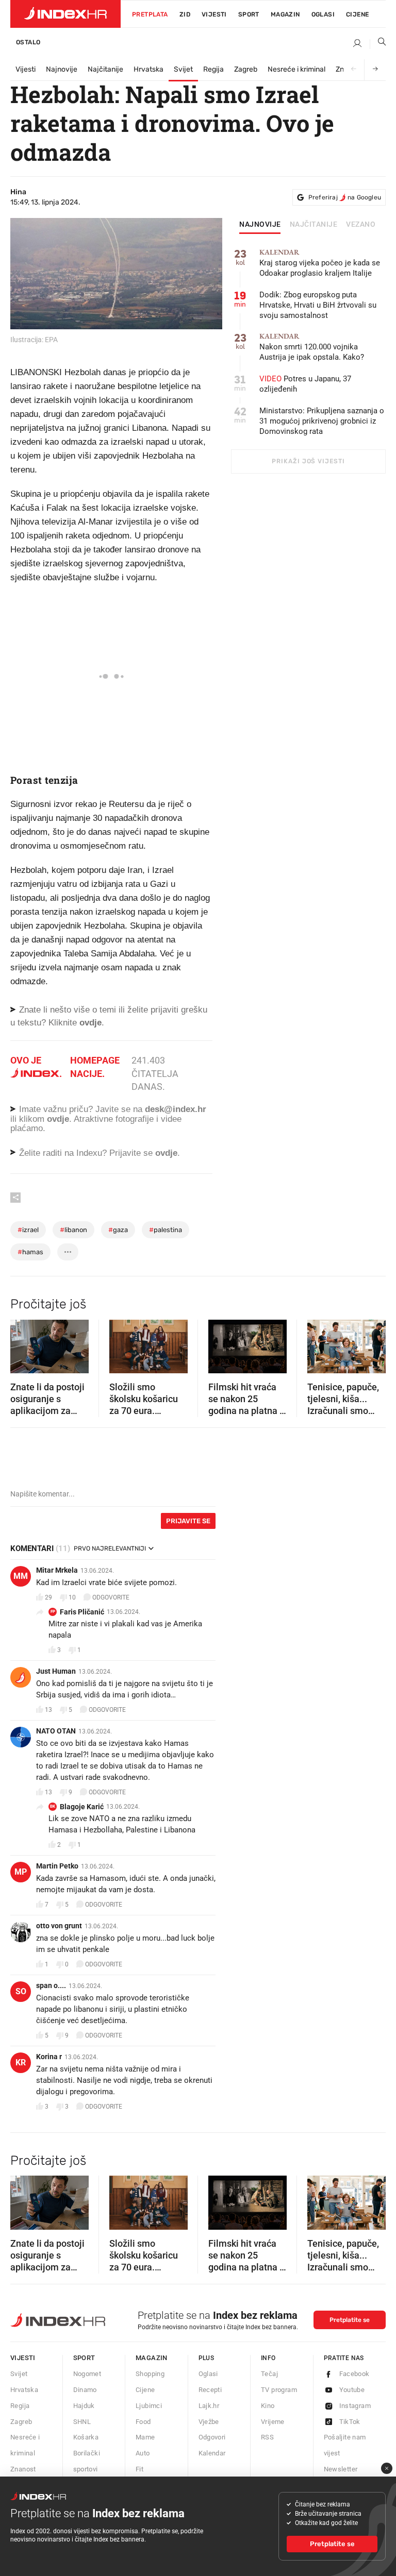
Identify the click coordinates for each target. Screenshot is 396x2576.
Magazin (152, 2358)
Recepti (210, 2390)
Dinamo (85, 2390)
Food (143, 2422)
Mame (145, 2437)
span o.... (51, 1985)
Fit (139, 2469)
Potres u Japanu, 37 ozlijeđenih (305, 384)
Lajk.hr (209, 2406)
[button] (23, 1343)
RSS (267, 2437)
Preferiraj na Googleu (345, 197)
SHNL (82, 2422)
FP (53, 1612)
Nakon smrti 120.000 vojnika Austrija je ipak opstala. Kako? (312, 347)
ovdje (58, 1119)
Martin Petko (57, 1866)
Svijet (183, 69)
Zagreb (246, 69)
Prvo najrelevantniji (110, 1548)
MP (21, 1872)
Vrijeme (273, 2422)
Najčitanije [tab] (314, 225)
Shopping (150, 2374)
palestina (166, 1230)
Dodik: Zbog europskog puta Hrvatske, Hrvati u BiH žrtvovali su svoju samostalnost (318, 305)
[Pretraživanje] (378, 44)
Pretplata (150, 14)
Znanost (23, 2469)
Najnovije (62, 69)
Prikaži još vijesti (308, 461)
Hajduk (84, 2406)
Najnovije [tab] (260, 225)
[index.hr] (65, 14)
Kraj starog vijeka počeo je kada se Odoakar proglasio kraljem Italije (320, 263)
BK (53, 1806)
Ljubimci (149, 2406)
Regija (213, 69)
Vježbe (209, 2422)
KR (21, 2063)
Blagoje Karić (82, 1807)
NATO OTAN (56, 1731)
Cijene (357, 14)
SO (21, 1991)
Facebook (354, 2374)
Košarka (86, 2437)
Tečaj (269, 2374)
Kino (268, 2406)
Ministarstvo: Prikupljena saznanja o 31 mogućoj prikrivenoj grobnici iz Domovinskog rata (322, 421)
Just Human (56, 1671)
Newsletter (341, 2469)
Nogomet (87, 2374)
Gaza (118, 1230)
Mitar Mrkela (57, 1570)
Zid (185, 14)
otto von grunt (59, 1926)
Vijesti (214, 14)
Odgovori (212, 2437)
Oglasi (323, 14)
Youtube (352, 2390)
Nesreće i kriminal (296, 69)
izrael (28, 1230)
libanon (73, 1230)
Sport (249, 14)
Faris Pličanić (82, 1612)
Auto (143, 2453)
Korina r (49, 2057)
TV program (279, 2390)
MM (21, 1576)
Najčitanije (105, 69)
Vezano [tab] (361, 225)
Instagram (355, 2406)
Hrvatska (148, 69)
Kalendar (212, 2453)
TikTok (350, 2422)
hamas (30, 1252)
